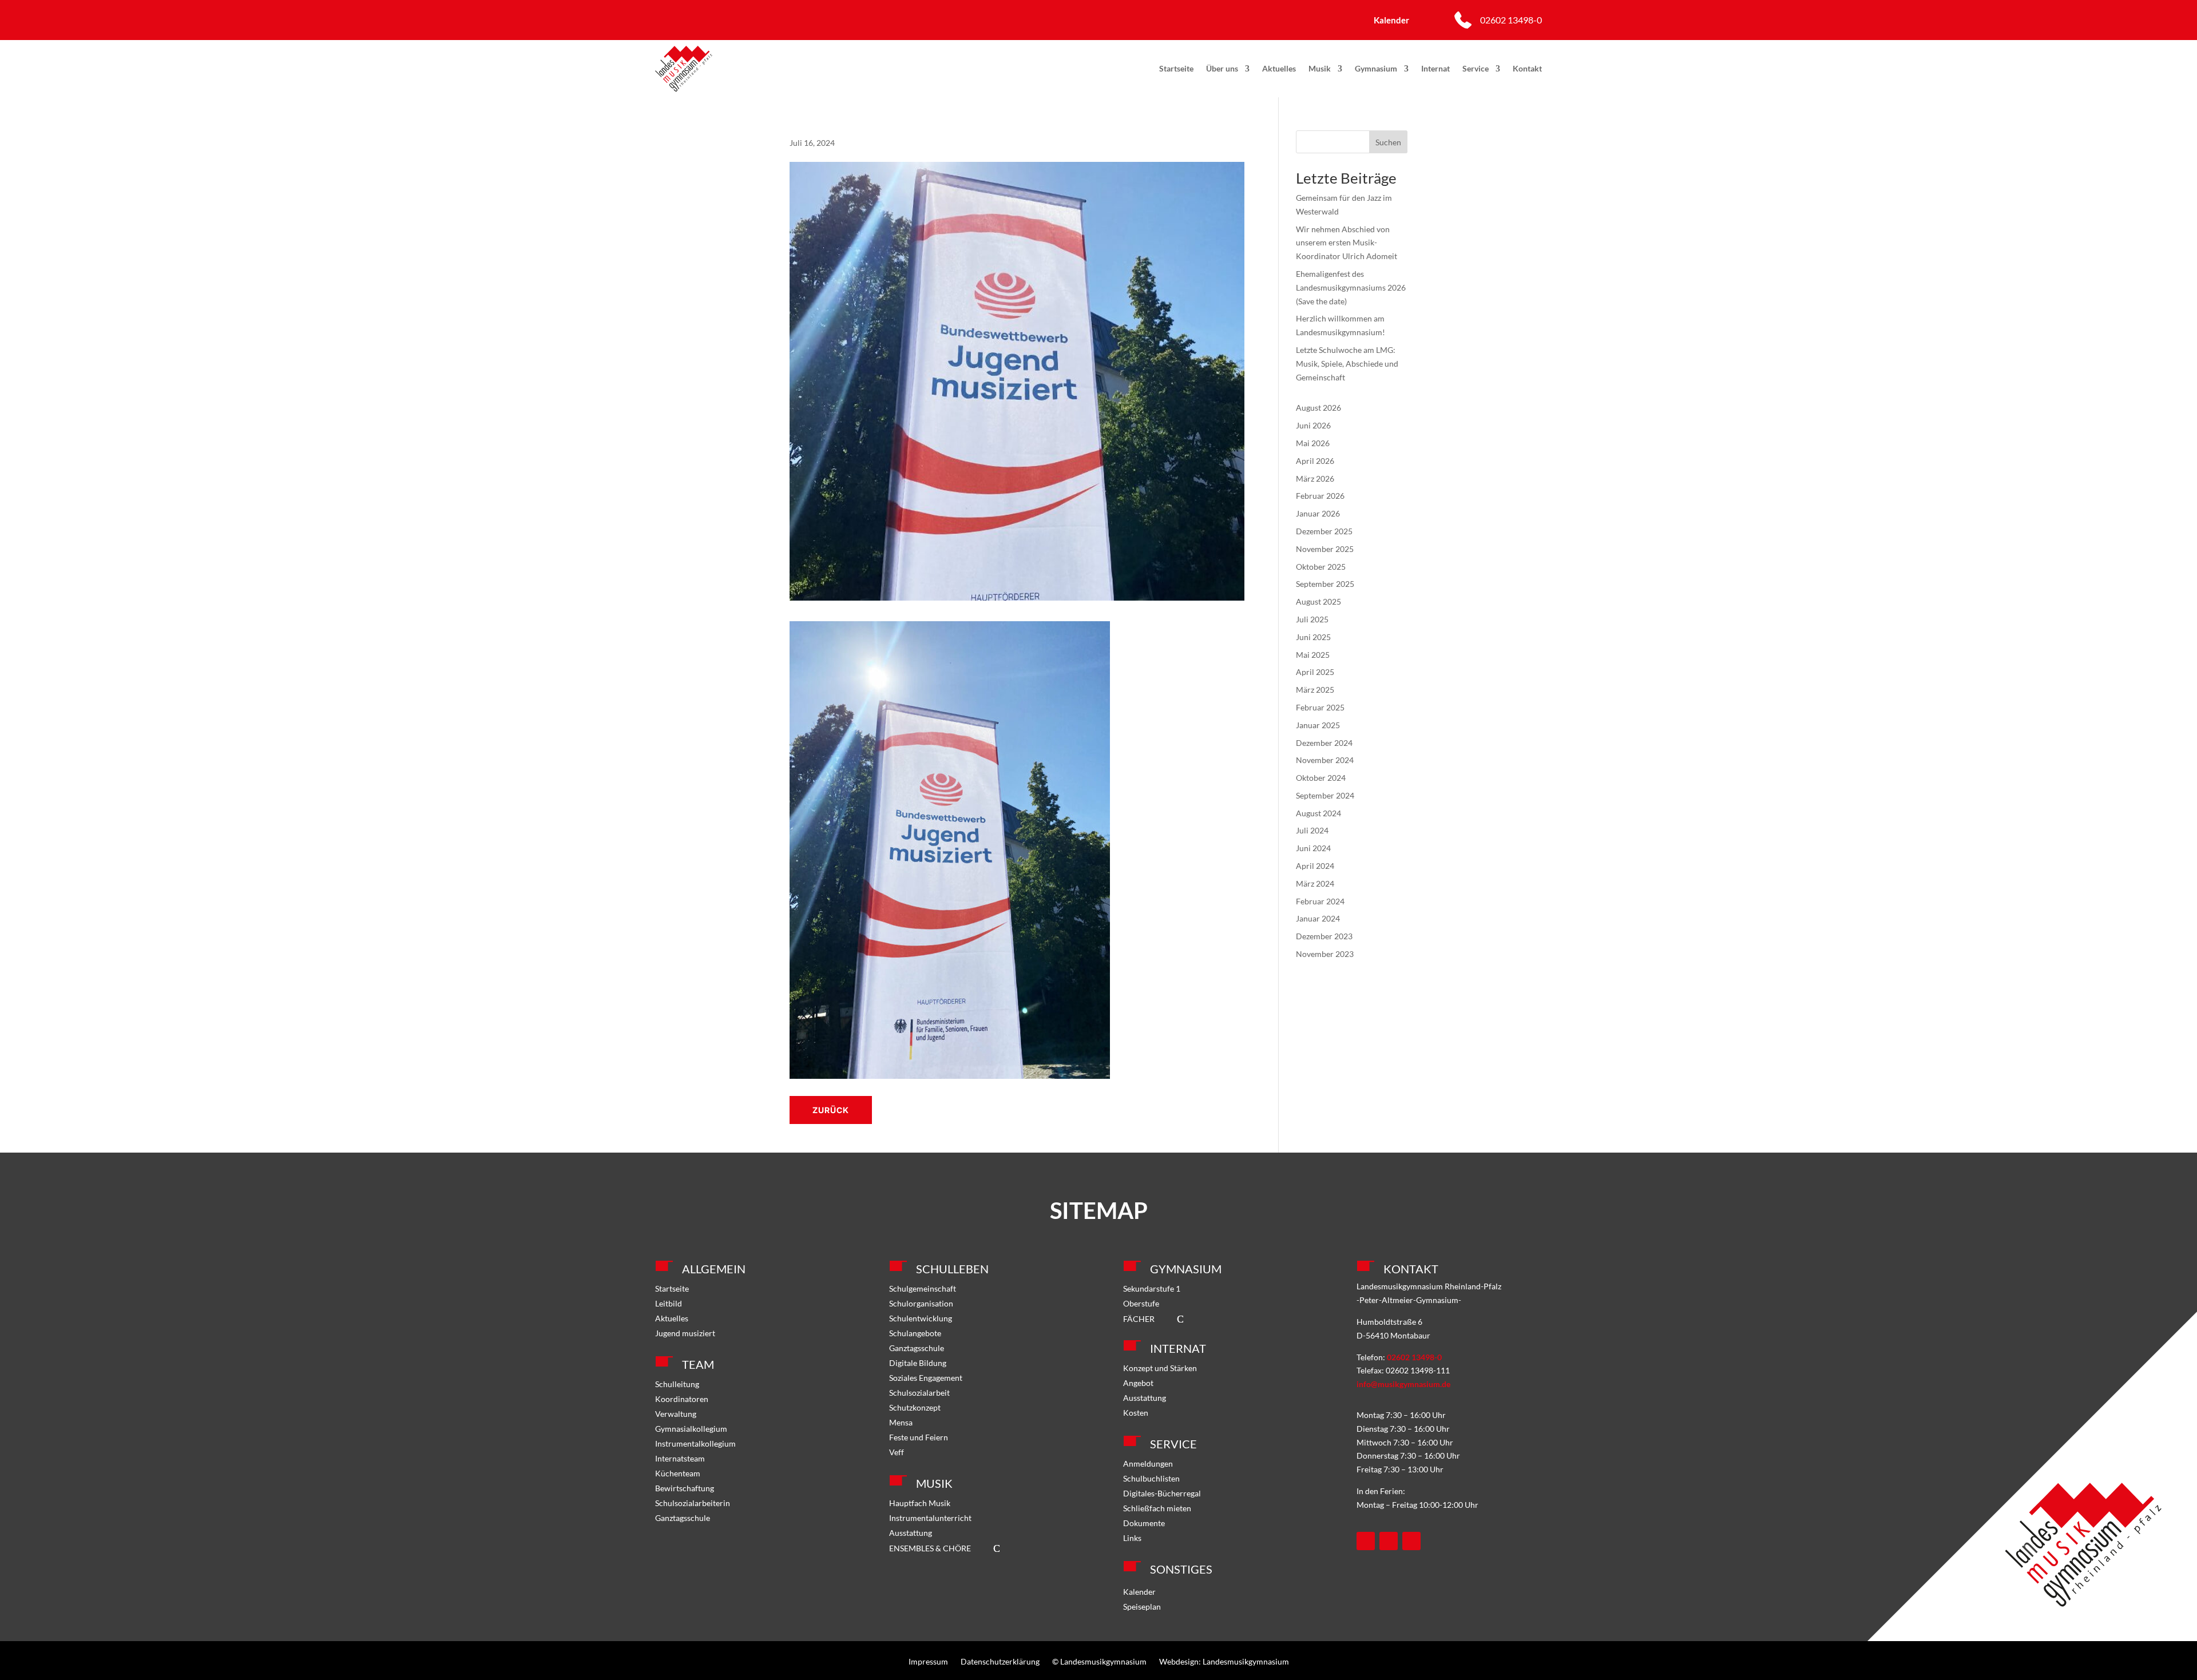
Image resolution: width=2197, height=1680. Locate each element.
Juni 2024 (1313, 848)
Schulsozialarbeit (919, 1393)
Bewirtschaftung (685, 1488)
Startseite (1176, 68)
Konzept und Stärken (1160, 1368)
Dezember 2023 (1324, 936)
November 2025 (1325, 549)
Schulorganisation (921, 1303)
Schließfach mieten (1157, 1508)
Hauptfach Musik (920, 1503)
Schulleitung (677, 1384)
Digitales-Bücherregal (1162, 1493)
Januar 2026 (1318, 513)
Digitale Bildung (918, 1363)
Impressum (928, 1661)
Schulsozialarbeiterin (693, 1503)
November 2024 (1325, 760)
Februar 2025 (1320, 707)
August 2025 (1318, 601)
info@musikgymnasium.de (1403, 1384)
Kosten (1136, 1413)
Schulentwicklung (921, 1318)
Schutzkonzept (915, 1407)
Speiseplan (1142, 1606)
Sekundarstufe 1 (1152, 1288)
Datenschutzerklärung (1000, 1661)
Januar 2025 (1318, 725)
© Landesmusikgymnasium (1099, 1661)
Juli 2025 (1312, 619)
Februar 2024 (1320, 901)
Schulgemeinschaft (923, 1288)
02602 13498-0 (1511, 20)
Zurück (831, 1110)
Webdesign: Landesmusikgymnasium (1224, 1661)
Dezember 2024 (1324, 743)
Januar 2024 (1318, 918)
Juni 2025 (1313, 637)
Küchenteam (678, 1473)
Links (1132, 1538)
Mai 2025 (1313, 655)
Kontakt (1527, 68)
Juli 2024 (1312, 830)
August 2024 (1318, 813)
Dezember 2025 (1324, 531)
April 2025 (1315, 672)
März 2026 (1315, 478)
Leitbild (669, 1303)
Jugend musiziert (685, 1333)
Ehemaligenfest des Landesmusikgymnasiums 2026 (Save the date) (1351, 287)
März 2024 (1315, 883)
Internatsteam (680, 1458)
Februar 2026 (1320, 496)
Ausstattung (911, 1533)
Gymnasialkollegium (691, 1429)
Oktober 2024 (1321, 778)
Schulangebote (915, 1333)
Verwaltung (676, 1414)
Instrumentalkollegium (695, 1443)
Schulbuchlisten (1151, 1478)
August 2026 (1318, 408)
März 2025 (1315, 690)
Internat (1435, 68)
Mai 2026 (1313, 443)
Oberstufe (1141, 1303)
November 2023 (1325, 954)
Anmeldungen (1148, 1463)
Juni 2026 (1313, 425)
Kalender (1139, 1592)
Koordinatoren (682, 1399)
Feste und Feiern (919, 1437)
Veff (897, 1452)
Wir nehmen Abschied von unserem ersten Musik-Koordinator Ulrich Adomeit (1347, 243)
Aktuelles (1279, 68)
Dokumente (1144, 1523)
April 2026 (1315, 461)
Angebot (1138, 1383)
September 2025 (1325, 584)
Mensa (901, 1422)
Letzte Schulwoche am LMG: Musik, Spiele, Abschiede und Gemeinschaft (1347, 364)
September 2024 (1325, 795)
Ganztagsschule (683, 1518)
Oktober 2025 (1321, 567)
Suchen (1388, 142)
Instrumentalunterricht (930, 1518)
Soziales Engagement (926, 1378)
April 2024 (1315, 866)
